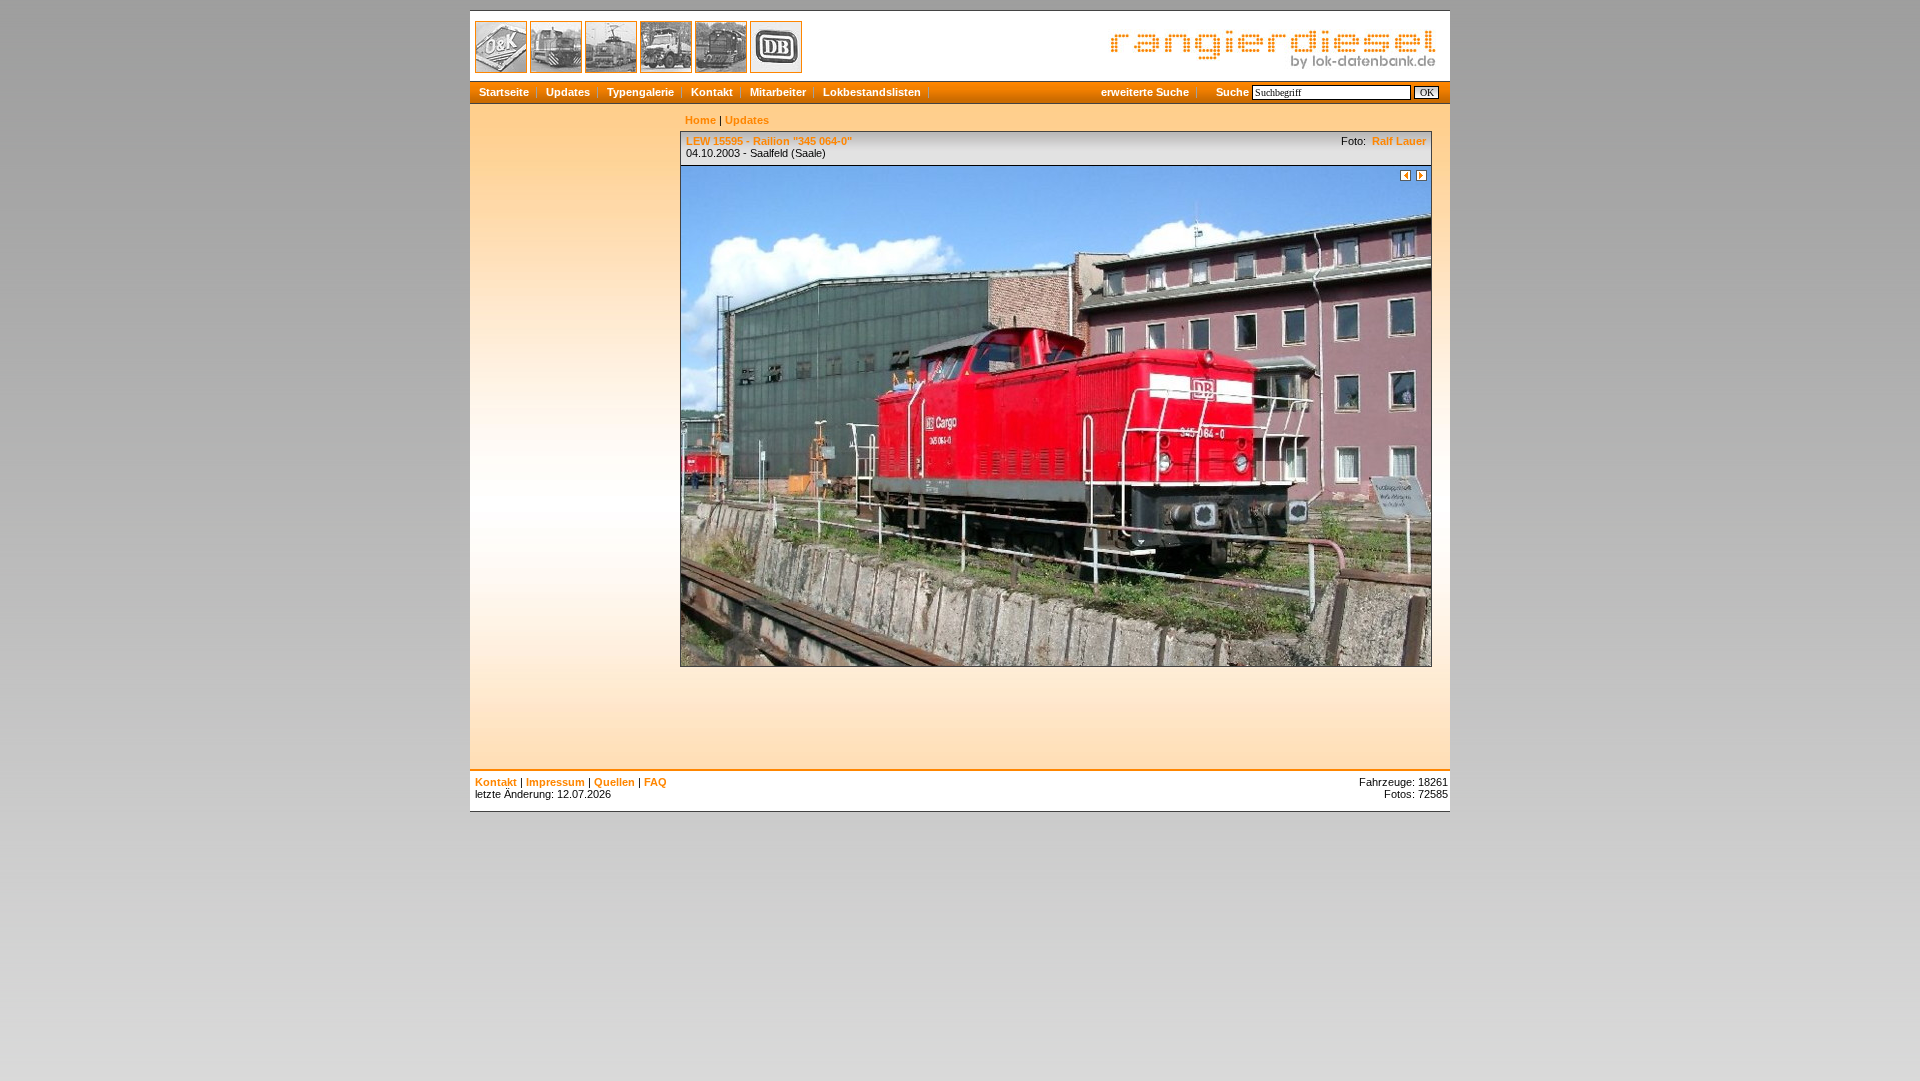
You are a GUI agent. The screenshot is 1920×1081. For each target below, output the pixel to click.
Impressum (555, 782)
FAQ (655, 782)
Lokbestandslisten (872, 92)
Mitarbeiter (778, 92)
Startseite (504, 92)
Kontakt (712, 92)
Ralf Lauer (1397, 141)
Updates (568, 92)
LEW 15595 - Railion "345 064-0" (769, 141)
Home (700, 120)
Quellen (614, 782)
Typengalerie (640, 92)
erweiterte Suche (1145, 92)
